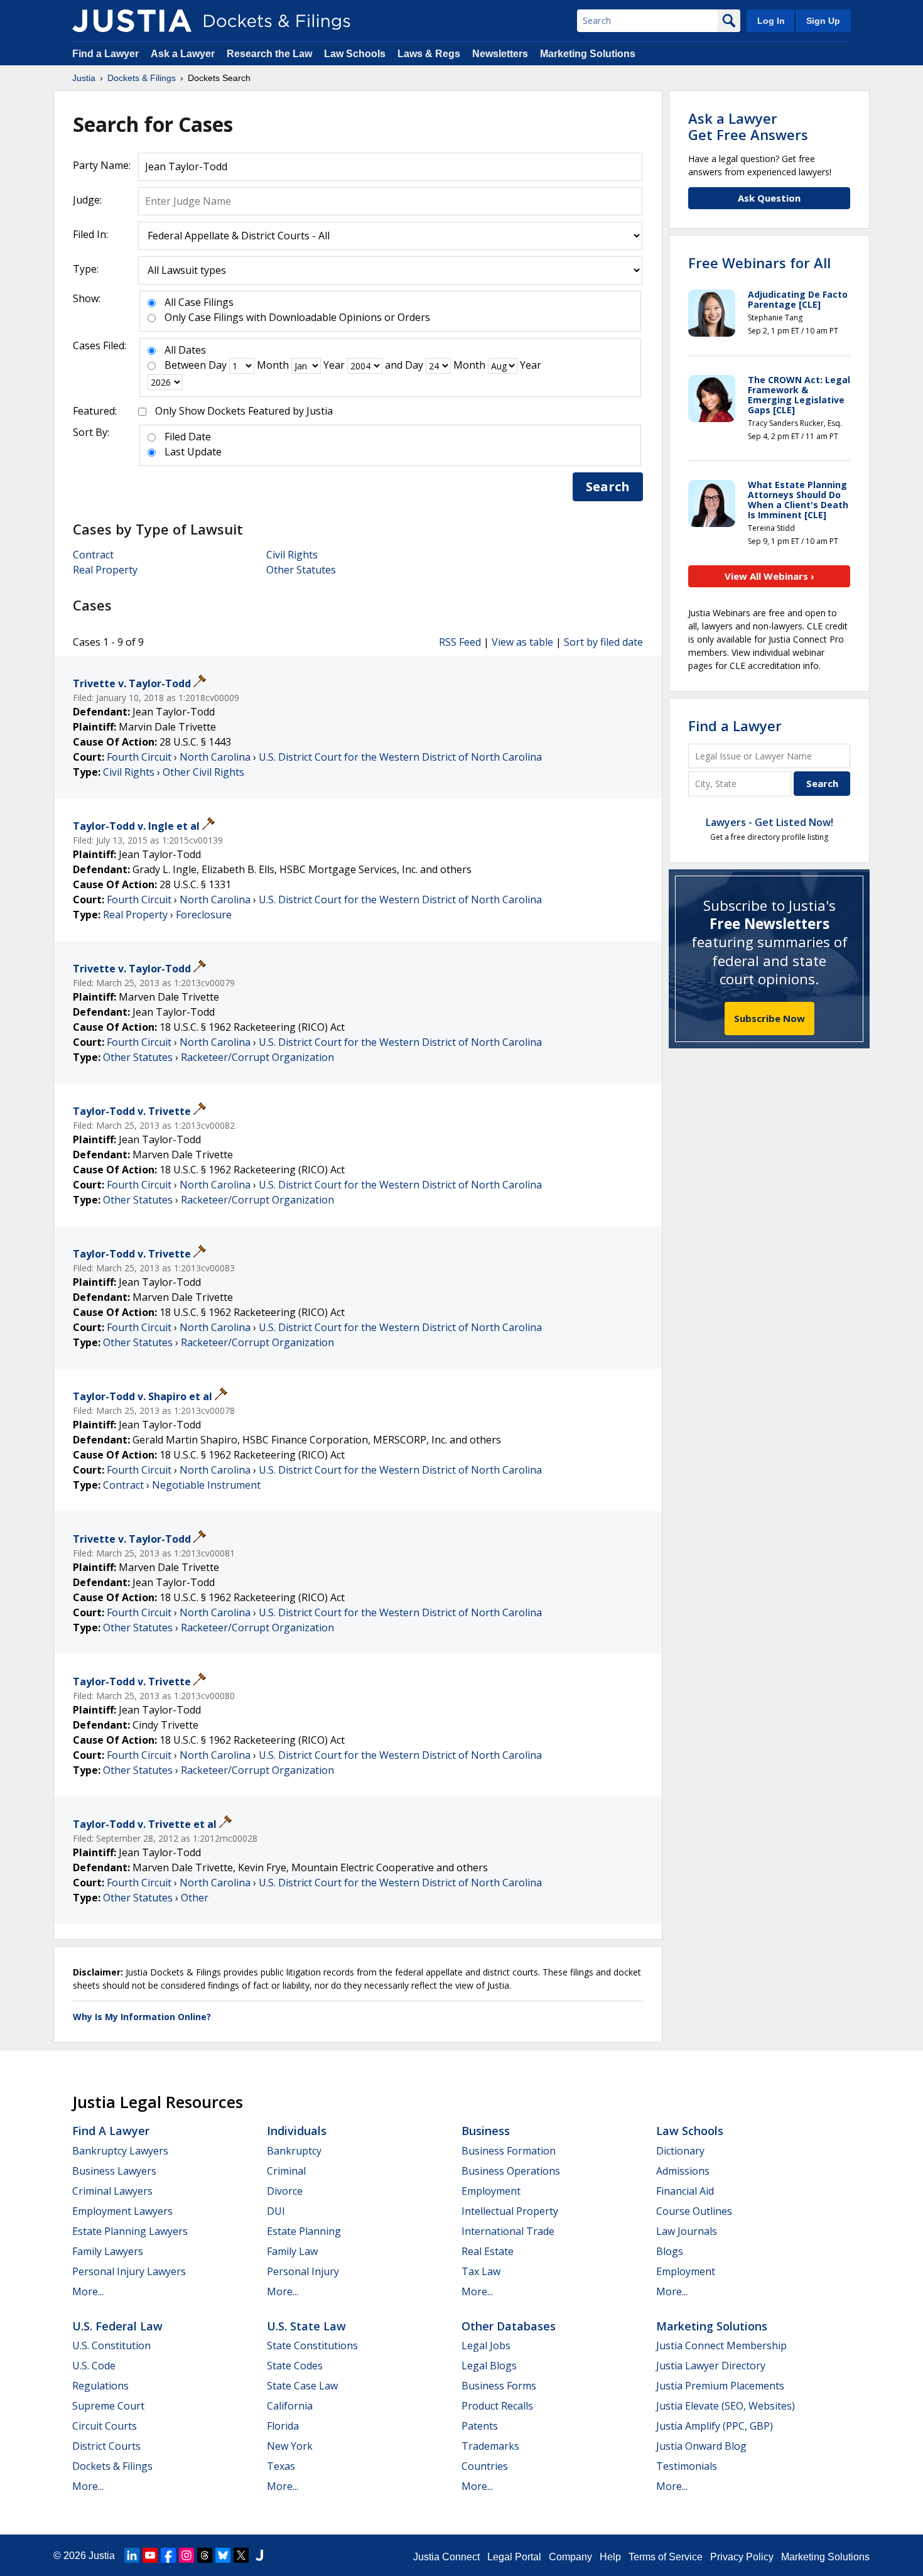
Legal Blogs (489, 2366)
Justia (102, 2556)
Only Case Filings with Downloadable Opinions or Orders (297, 317)
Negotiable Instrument (206, 1485)
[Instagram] (186, 2555)
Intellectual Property (510, 2211)
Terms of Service (666, 2557)
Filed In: (90, 234)
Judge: (87, 200)
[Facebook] (168, 2555)
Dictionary (680, 2151)
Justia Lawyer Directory (711, 2366)
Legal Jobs (486, 2345)
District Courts (106, 2446)
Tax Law (481, 2271)
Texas (281, 2466)
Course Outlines (694, 2211)
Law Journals (687, 2231)
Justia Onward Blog (701, 2446)
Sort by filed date (603, 642)
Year (334, 365)
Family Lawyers (108, 2251)
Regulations (100, 2386)
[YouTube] (150, 2555)
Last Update (193, 452)
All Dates (185, 350)
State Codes (295, 2366)
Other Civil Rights (203, 772)
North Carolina (215, 757)
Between (185, 365)
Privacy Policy (742, 2557)
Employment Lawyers (122, 2211)
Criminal (286, 2171)
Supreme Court (108, 2406)
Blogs (670, 2251)
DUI (276, 2211)
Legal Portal (514, 2557)
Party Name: (102, 165)
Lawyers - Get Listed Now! (769, 822)
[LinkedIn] (132, 2555)
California (290, 2406)
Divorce (285, 2191)
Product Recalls (497, 2406)
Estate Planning (304, 2231)
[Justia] (132, 21)
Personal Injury (303, 2271)
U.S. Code (94, 2366)
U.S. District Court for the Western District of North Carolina (400, 757)
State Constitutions (312, 2345)
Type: (86, 269)
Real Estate (488, 2251)
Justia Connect (446, 2557)
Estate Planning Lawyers (130, 2231)
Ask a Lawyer (184, 54)
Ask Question (769, 198)
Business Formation (509, 2151)
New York (290, 2446)
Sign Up (823, 21)
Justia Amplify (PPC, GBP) (715, 2426)
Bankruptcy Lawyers (120, 2151)
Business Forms (499, 2386)
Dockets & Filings (112, 2466)
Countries (485, 2466)
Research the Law (269, 54)
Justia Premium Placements (720, 2386)
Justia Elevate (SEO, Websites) (726, 2406)
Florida (283, 2426)
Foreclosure (204, 915)
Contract (93, 555)
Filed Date (188, 437)
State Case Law (302, 2386)
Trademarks (490, 2446)
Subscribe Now (769, 1018)
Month (273, 365)
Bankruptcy (294, 2151)
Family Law (292, 2251)
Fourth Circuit (139, 757)
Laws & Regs (429, 54)
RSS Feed (460, 642)
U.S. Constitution (111, 2345)
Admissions (683, 2171)
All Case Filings (199, 302)
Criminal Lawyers (112, 2191)
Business (486, 2131)
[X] (241, 2555)
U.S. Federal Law (117, 2326)
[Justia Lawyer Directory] (259, 2555)
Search (608, 486)
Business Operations (511, 2171)
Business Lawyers (114, 2171)
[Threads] (205, 2555)
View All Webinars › (769, 576)
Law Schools (355, 54)
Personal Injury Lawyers (129, 2271)
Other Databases (509, 2326)
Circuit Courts (105, 2426)
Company (570, 2557)
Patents (480, 2426)
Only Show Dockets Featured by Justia (244, 411)
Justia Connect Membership (721, 2345)
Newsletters (500, 54)
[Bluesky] (223, 2555)
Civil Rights (292, 555)
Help (610, 2557)
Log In (771, 21)
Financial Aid (685, 2191)
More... (88, 2291)
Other (195, 1898)
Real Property (105, 570)
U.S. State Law (306, 2326)
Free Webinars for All (759, 263)
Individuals (297, 2131)
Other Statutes (301, 570)
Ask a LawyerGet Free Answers (748, 126)
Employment (491, 2191)
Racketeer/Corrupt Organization (257, 1057)
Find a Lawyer (105, 54)
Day (218, 365)
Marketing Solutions (588, 54)
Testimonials (687, 2466)
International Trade (508, 2231)
